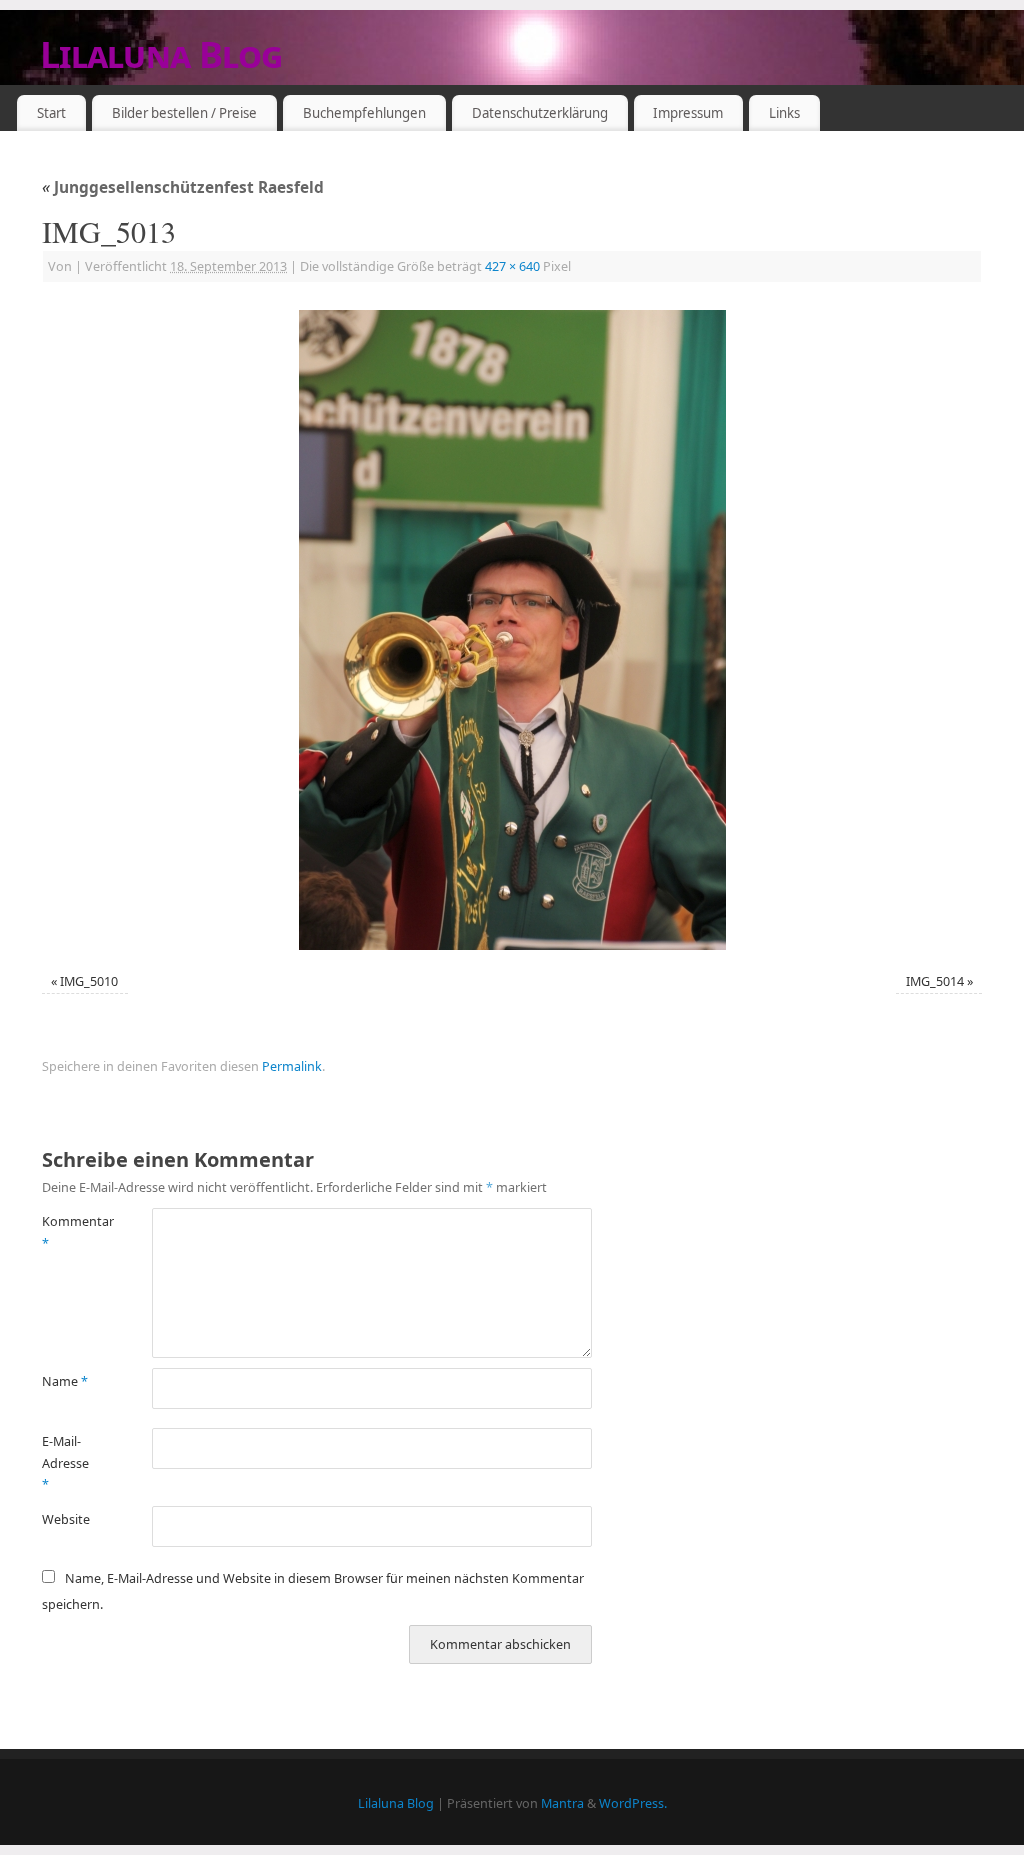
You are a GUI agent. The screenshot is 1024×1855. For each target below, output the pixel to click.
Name (65, 1381)
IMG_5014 (935, 981)
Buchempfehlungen (364, 113)
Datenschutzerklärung (540, 113)
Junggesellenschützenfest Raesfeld (183, 187)
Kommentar (69, 1232)
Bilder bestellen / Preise (184, 113)
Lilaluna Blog (161, 54)
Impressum (688, 113)
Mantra (562, 1803)
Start (51, 113)
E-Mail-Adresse (65, 1463)
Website (66, 1519)
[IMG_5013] (512, 630)
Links (784, 113)
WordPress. (633, 1803)
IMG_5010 (89, 981)
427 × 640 (512, 266)
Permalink (292, 1066)
